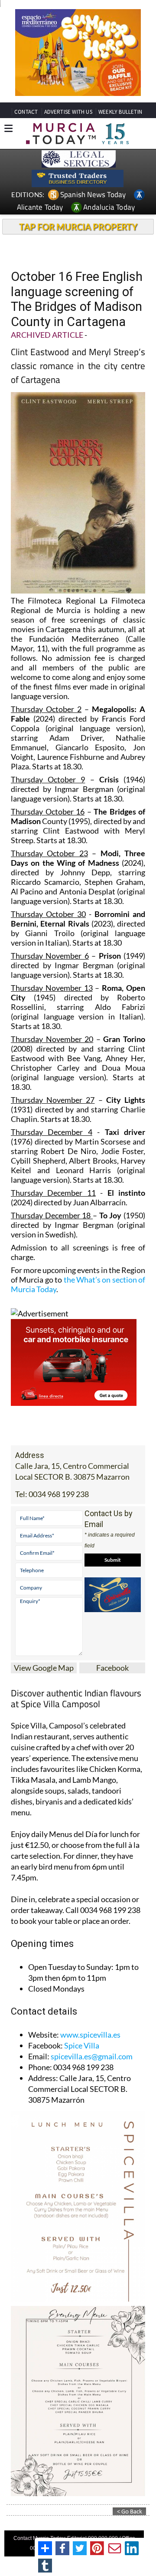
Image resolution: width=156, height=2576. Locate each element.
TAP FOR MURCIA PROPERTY (78, 227)
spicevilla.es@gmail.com (92, 2056)
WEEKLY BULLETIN (120, 112)
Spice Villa (82, 2045)
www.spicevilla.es (90, 2035)
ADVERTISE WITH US (68, 112)
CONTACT (26, 112)
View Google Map (44, 1668)
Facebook (112, 1668)
